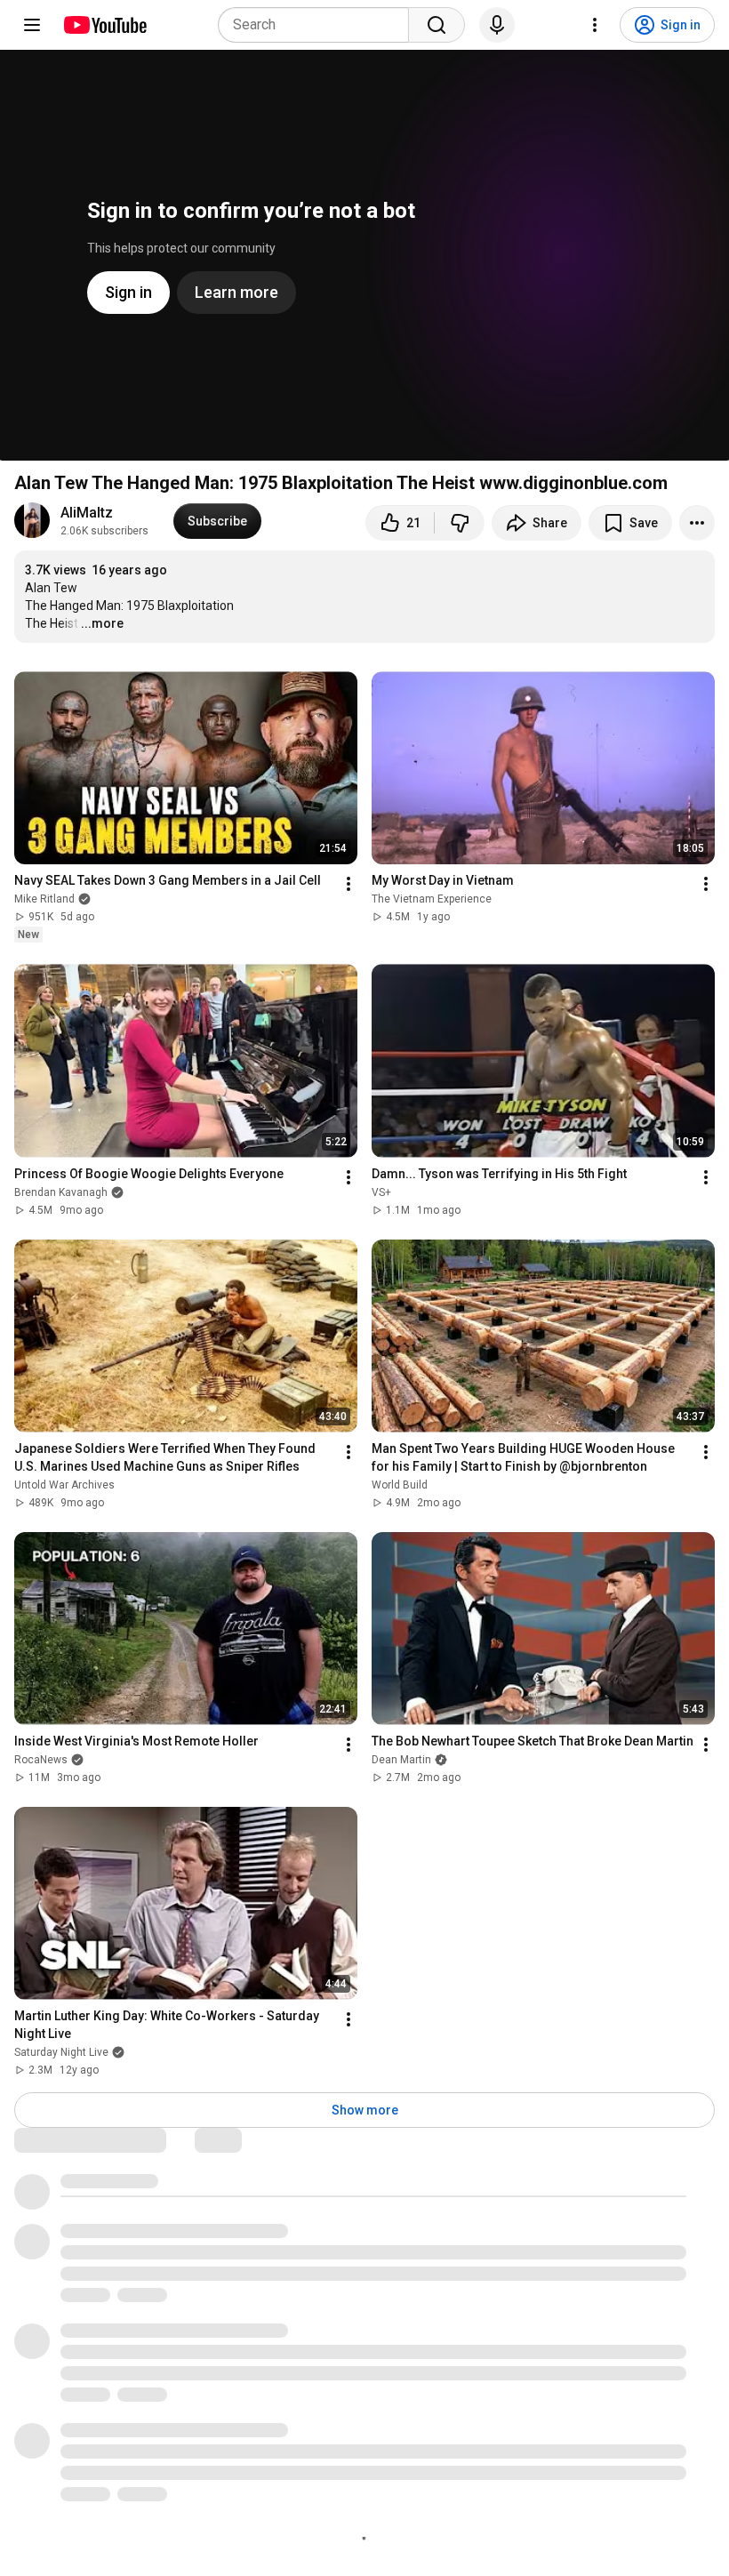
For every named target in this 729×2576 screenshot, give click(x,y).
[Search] (437, 25)
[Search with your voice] (497, 25)
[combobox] (319, 25)
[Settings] (595, 25)
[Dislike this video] (460, 523)
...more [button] (102, 623)
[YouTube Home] (104, 25)
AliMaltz (87, 513)
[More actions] (697, 523)
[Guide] (32, 25)
